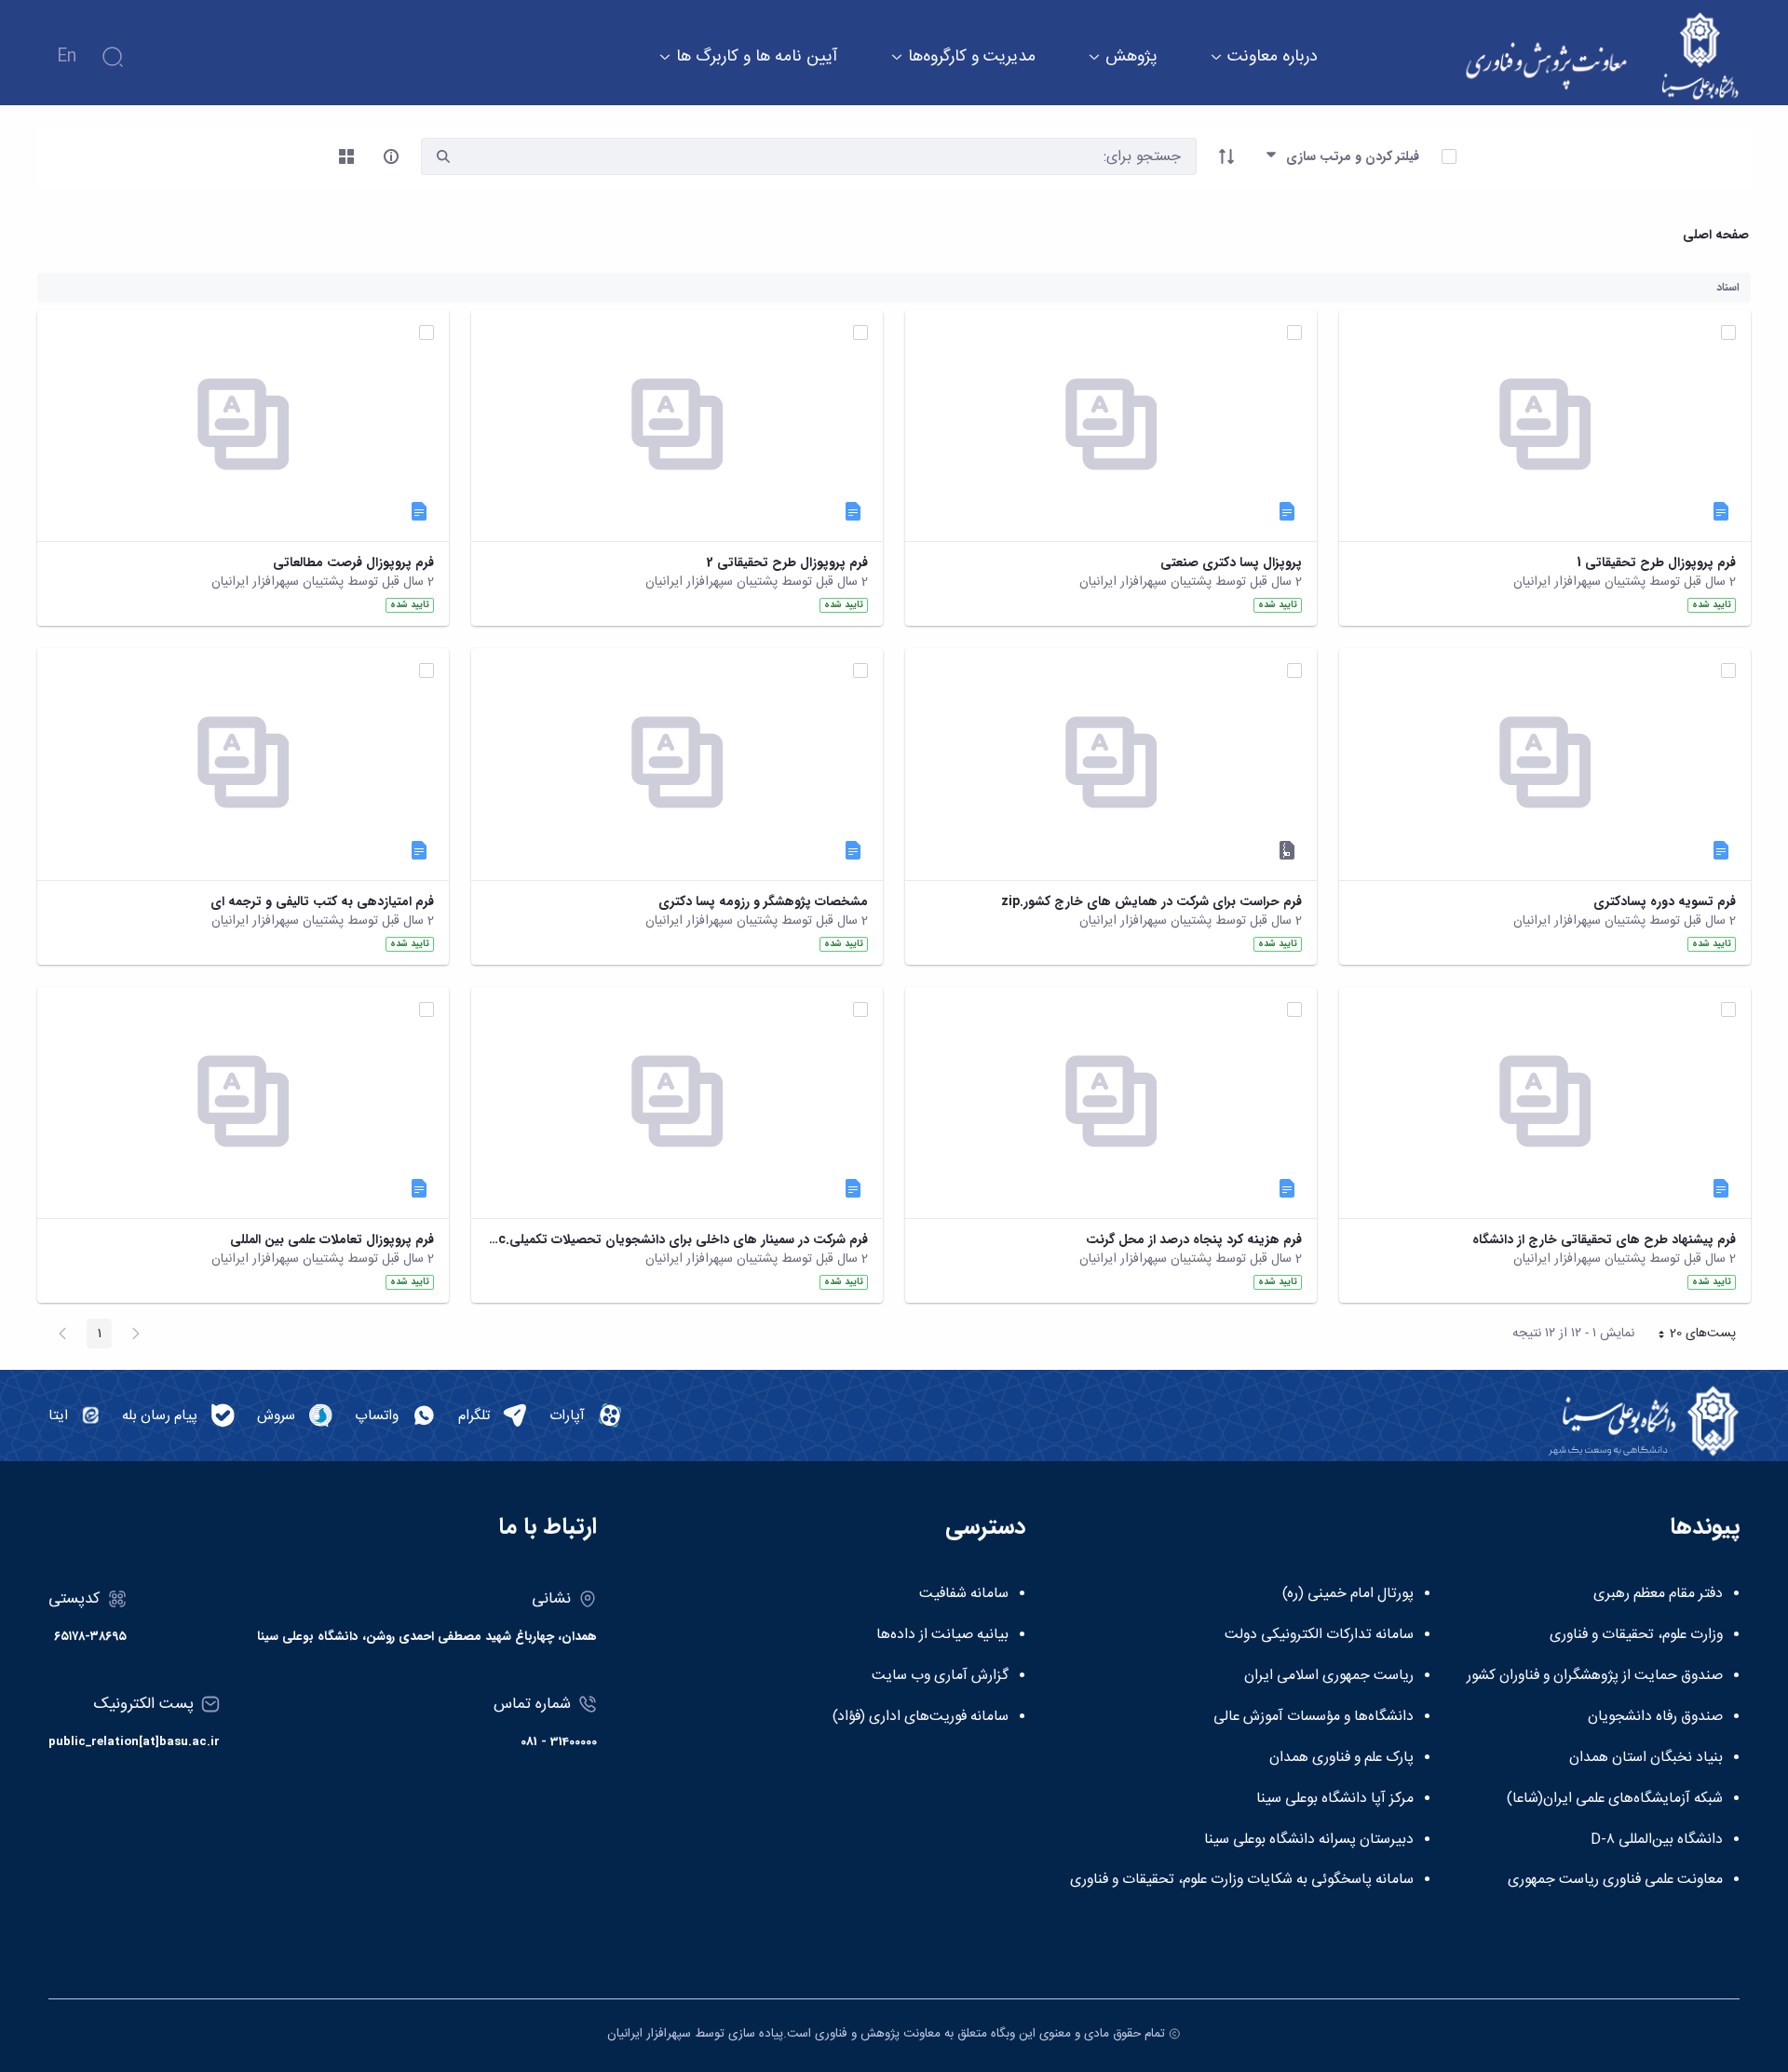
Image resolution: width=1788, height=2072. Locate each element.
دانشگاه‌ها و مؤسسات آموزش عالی (1314, 1717)
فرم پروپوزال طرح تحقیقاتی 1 (1656, 563)
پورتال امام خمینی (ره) (1348, 1594)
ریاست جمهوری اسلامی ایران (1329, 1676)
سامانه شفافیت (964, 1594)
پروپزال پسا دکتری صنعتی (1231, 563)
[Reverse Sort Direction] (1226, 156)
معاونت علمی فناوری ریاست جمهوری (1615, 1880)
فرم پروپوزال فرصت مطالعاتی (353, 563)
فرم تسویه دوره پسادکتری (1665, 902)
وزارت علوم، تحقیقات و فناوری (1636, 1635)
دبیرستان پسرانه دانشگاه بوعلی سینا (1309, 1840)
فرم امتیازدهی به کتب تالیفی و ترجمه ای (322, 902)
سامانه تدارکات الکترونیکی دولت (1319, 1635)
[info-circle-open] (391, 156)
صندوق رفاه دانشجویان (1655, 1717)
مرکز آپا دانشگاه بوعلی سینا (1335, 1799)
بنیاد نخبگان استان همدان (1646, 1758)
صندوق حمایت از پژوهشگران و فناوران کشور (1595, 1676)
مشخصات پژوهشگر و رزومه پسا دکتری (763, 902)
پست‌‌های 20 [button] (1691, 1335)
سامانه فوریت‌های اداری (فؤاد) (921, 1717)
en (67, 57)
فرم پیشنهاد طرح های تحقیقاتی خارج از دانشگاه (1604, 1240)
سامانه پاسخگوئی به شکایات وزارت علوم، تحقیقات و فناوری (1242, 1880)
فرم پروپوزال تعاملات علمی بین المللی (332, 1240)
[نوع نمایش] (346, 156)
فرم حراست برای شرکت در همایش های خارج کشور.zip (1151, 902)
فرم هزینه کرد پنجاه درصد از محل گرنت (1194, 1240)
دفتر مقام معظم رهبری (1658, 1594)
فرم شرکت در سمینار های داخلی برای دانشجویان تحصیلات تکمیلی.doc (677, 1240)
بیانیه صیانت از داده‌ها (942, 1635)
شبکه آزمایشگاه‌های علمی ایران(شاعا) (1615, 1799)
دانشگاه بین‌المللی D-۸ (1657, 1840)
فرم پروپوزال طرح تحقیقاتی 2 (787, 563)
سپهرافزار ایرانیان (649, 2034)
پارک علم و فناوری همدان (1341, 1758)
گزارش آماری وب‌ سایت (940, 1676)
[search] (443, 157)
